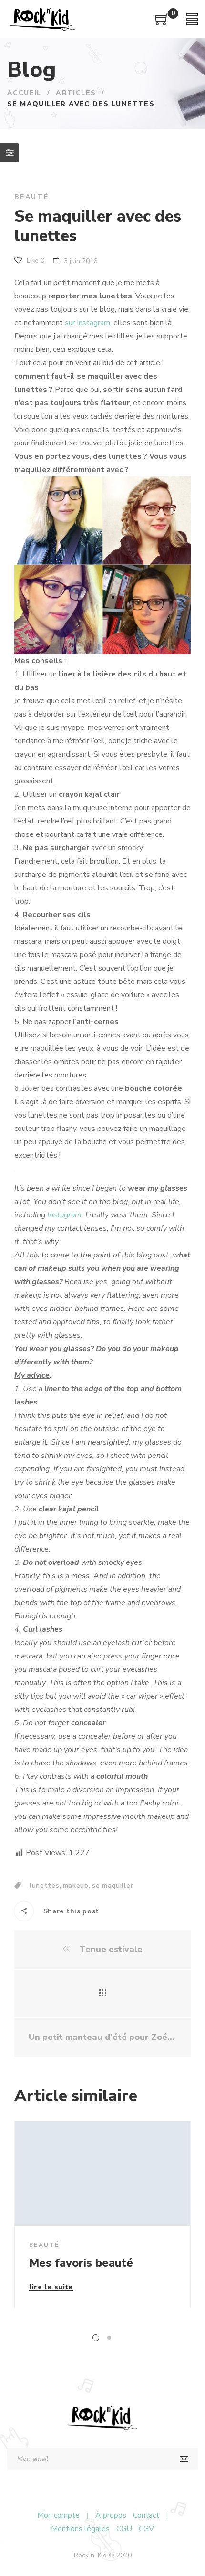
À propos (111, 2515)
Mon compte (58, 2515)
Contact (146, 2515)
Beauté (32, 197)
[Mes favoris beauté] (102, 2173)
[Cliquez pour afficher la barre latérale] (10, 153)
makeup (76, 1885)
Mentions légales (80, 2529)
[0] (162, 23)
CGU (124, 2529)
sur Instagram (87, 323)
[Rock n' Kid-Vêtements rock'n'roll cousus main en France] (42, 19)
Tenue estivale (110, 1949)
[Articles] (103, 1994)
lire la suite (51, 2288)
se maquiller (113, 1885)
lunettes (45, 1885)
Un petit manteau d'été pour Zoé (99, 2037)
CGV (146, 2529)
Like (35, 260)
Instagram (64, 1215)
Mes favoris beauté (81, 2263)
